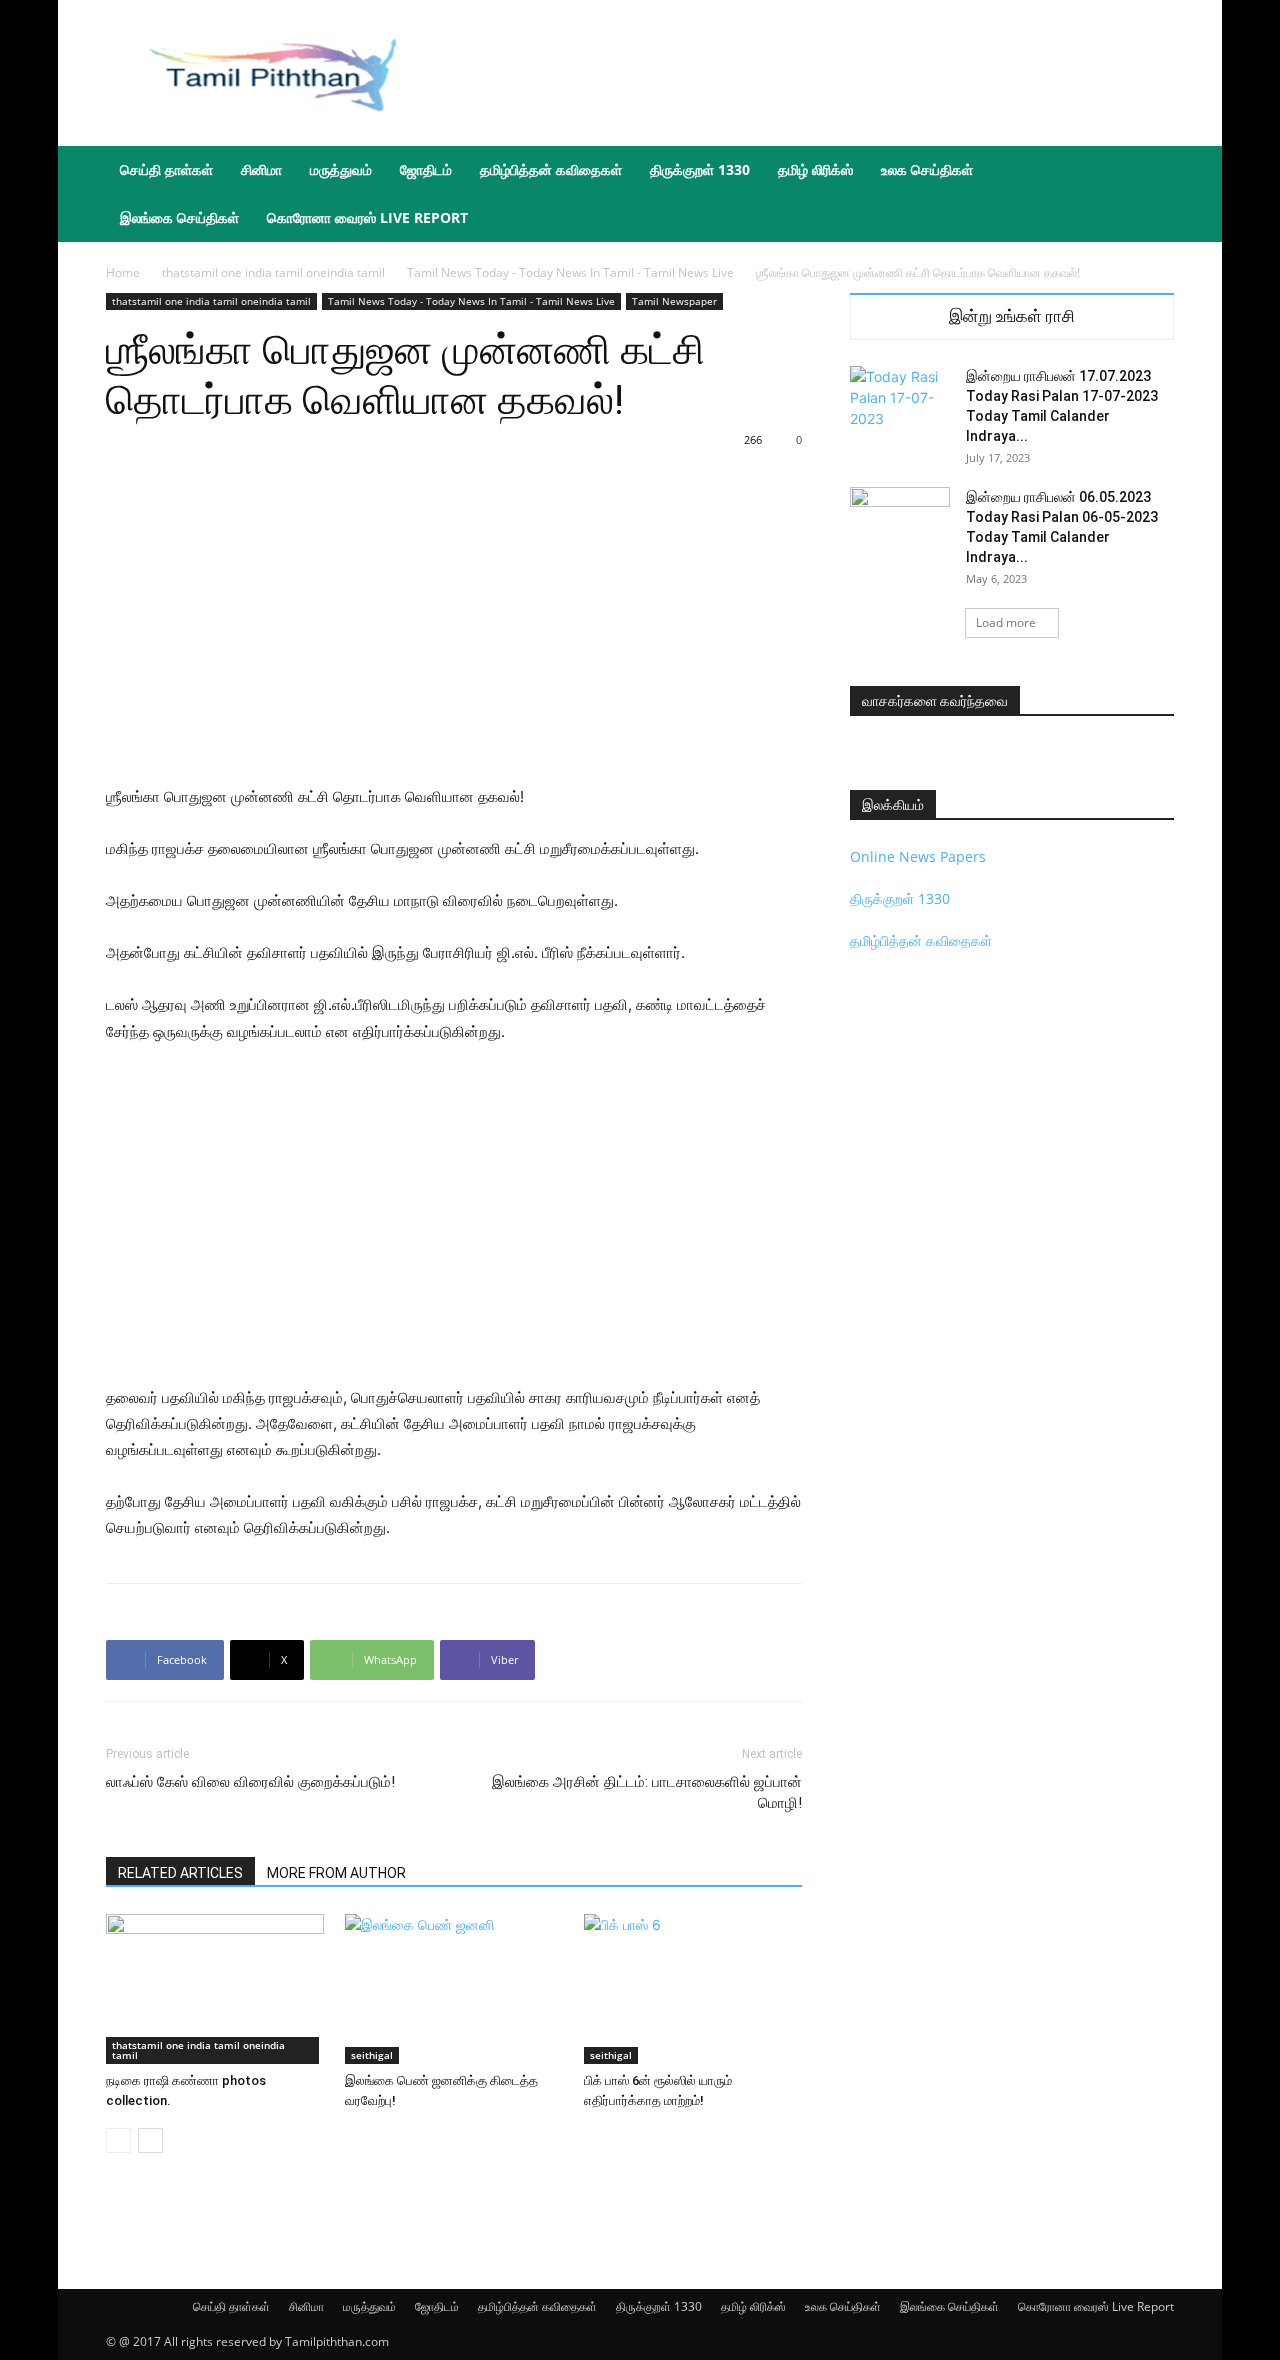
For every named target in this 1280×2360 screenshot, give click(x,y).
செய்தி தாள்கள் (166, 169)
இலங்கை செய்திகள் (179, 217)
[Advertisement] (810, 73)
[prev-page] (118, 2140)
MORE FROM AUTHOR (336, 1873)
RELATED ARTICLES (180, 1873)
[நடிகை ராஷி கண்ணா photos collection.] (215, 1989)
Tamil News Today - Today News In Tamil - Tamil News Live (570, 272)
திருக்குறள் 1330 (700, 169)
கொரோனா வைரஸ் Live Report (367, 217)
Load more (1006, 622)
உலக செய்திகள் (927, 169)
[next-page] (150, 2140)
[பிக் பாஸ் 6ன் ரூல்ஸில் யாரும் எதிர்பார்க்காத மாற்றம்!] (693, 1989)
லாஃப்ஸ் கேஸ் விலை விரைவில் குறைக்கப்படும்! (250, 1782)
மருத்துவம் (341, 169)
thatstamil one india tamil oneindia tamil (273, 272)
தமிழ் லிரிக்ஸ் (815, 169)
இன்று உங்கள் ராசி (1012, 316)
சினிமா (261, 169)
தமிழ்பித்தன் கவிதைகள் (551, 169)
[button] (1150, 171)
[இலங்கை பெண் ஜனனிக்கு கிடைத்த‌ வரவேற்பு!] (454, 1989)
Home (123, 272)
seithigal (372, 2055)
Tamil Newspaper (674, 301)
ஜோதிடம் (426, 169)
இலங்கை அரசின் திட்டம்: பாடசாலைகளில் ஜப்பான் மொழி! (647, 1792)
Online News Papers (918, 856)
